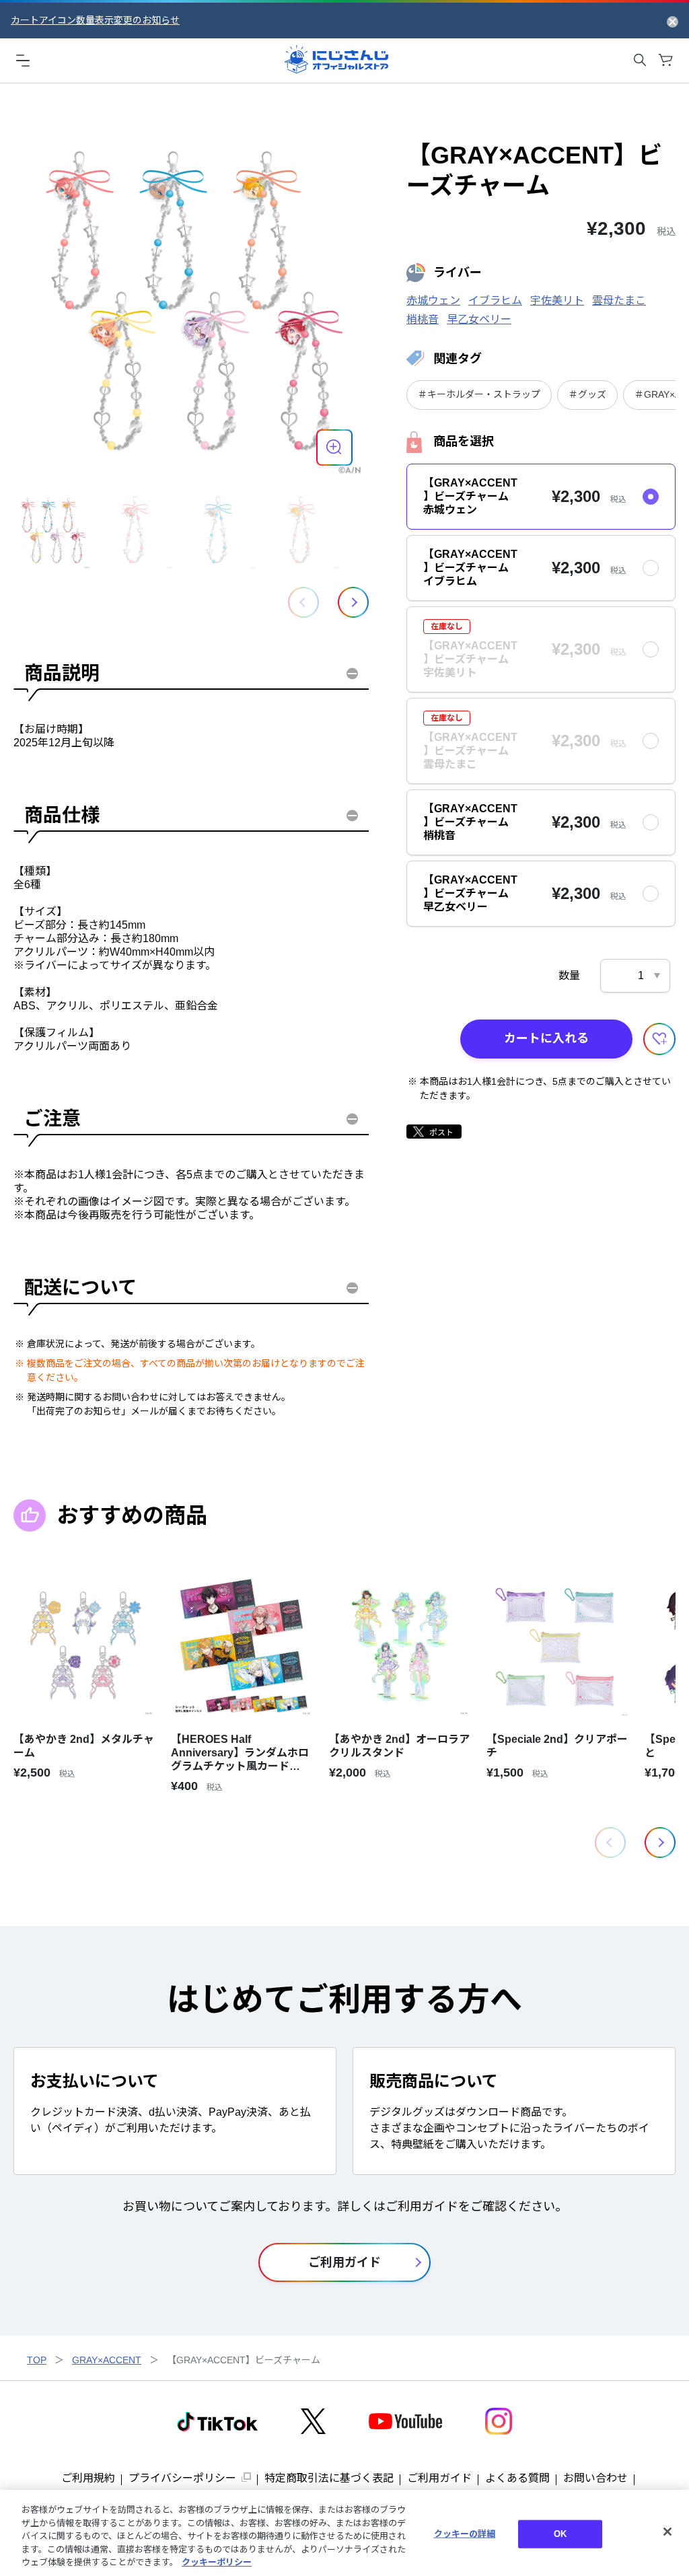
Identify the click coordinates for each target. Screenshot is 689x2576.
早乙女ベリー (479, 319)
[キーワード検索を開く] (640, 60)
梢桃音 (423, 319)
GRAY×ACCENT (107, 2360)
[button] (353, 602)
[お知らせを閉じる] (673, 21)
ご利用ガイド (439, 2478)
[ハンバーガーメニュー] (23, 60)
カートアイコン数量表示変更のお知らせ (95, 20)
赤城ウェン (433, 300)
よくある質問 (517, 2478)
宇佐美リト (557, 300)
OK (560, 2534)
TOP (37, 2360)
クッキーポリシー (217, 2562)
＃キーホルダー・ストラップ (479, 394)
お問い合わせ (595, 2478)
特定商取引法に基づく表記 (329, 2478)
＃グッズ (587, 394)
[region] (344, 2533)
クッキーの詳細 (465, 2534)
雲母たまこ (619, 300)
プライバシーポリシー (182, 2478)
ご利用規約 (88, 2478)
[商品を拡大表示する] (334, 448)
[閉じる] (667, 2532)
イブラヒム (495, 300)
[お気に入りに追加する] (659, 1039)
